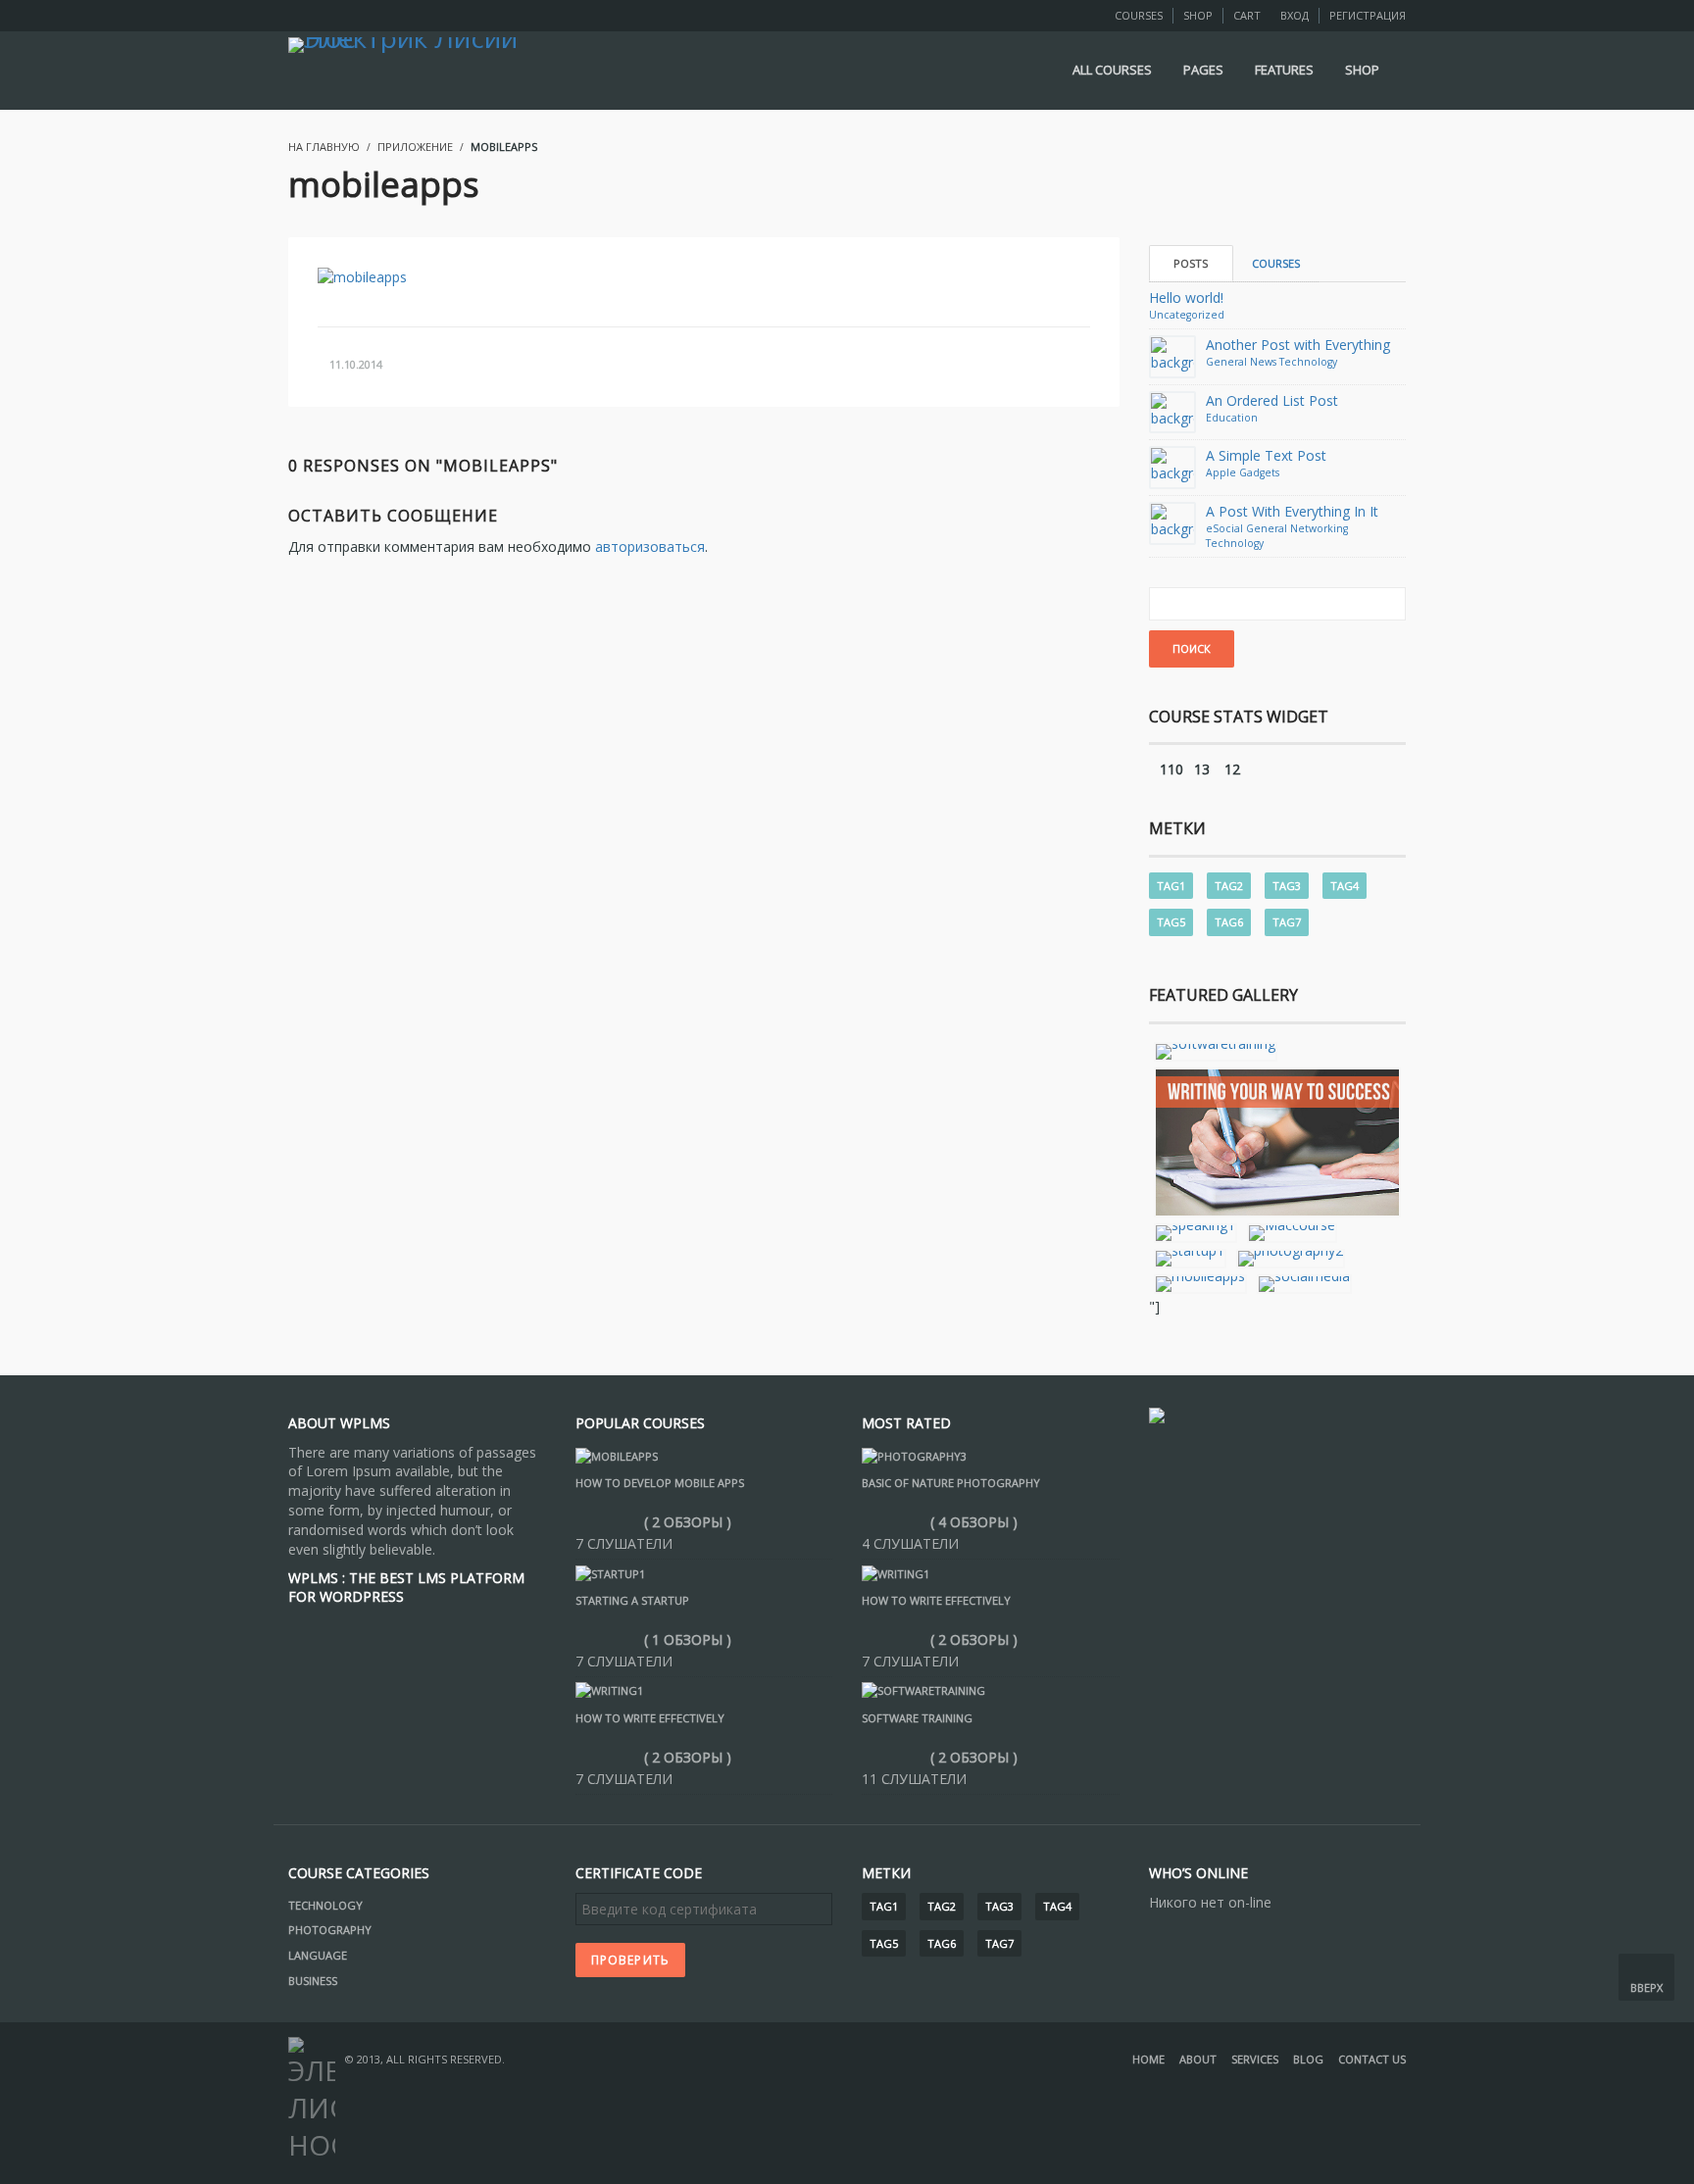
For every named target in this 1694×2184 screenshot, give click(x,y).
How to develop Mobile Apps (660, 1483)
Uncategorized (1187, 315)
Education (1232, 418)
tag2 (1229, 886)
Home (1148, 2059)
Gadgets (1259, 472)
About (1198, 2059)
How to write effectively (650, 1718)
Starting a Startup (632, 1600)
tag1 (1171, 886)
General (1226, 362)
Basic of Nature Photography (951, 1483)
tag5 (1171, 922)
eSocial (1224, 528)
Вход (1295, 15)
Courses (1139, 15)
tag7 (1287, 922)
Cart (1247, 15)
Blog (1308, 2059)
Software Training (917, 1718)
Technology (1308, 362)
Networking (1319, 528)
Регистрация (1368, 15)
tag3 (1287, 886)
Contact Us (1372, 2059)
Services (1255, 2059)
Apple (1221, 472)
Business (313, 1981)
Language (318, 1955)
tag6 (1229, 922)
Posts (1191, 263)
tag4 (1345, 886)
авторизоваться (650, 546)
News (1263, 362)
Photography (330, 1930)
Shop (1198, 15)
